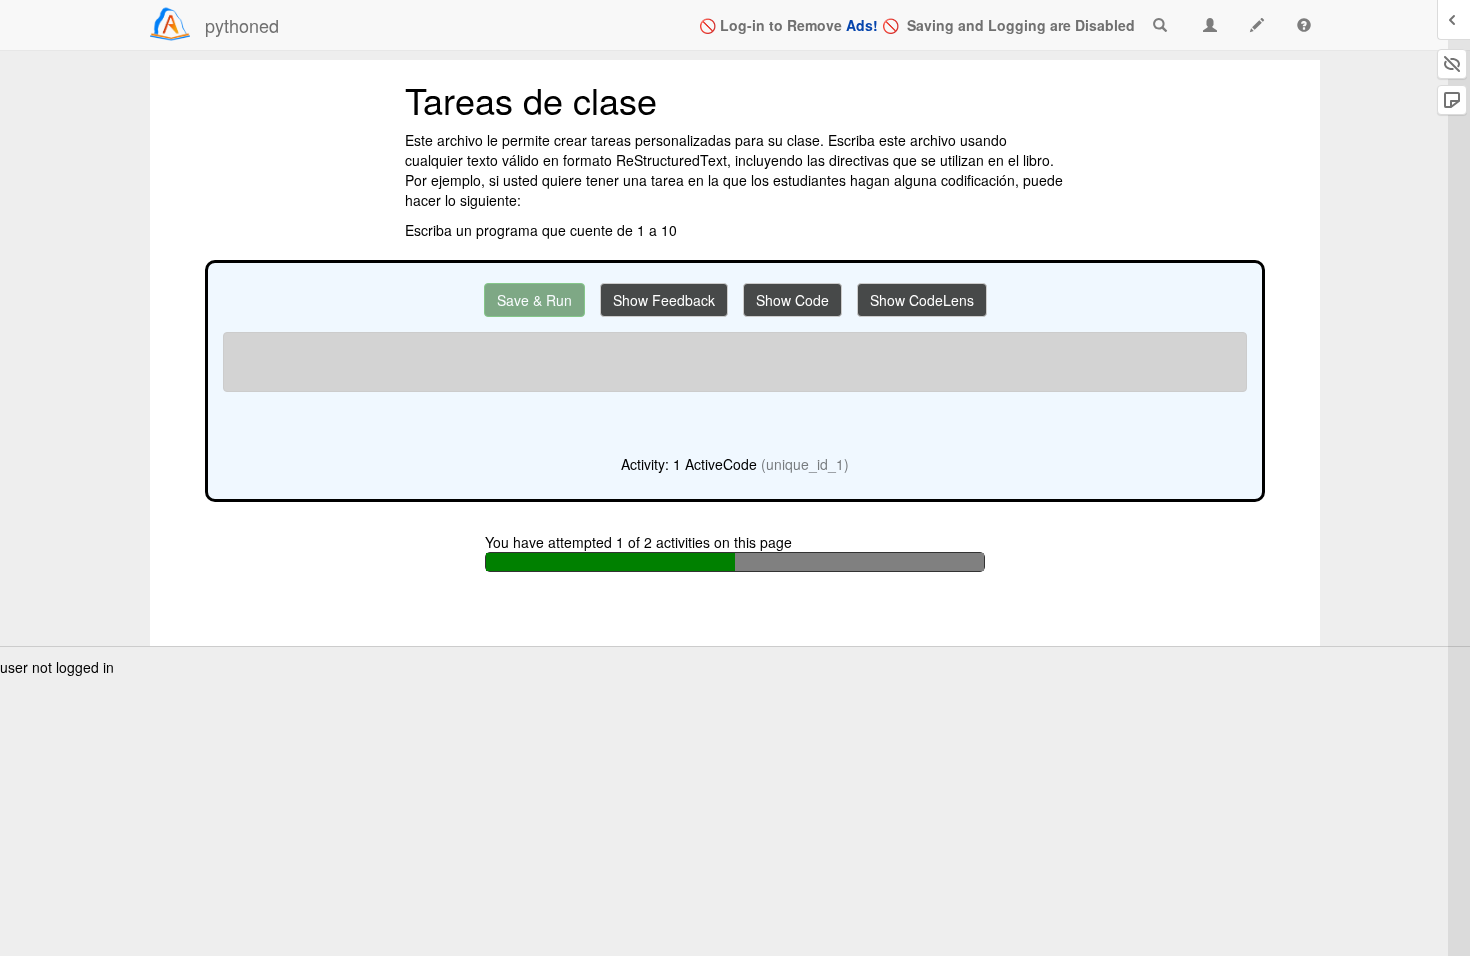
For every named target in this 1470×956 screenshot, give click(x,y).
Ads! (862, 25)
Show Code (792, 300)
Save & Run (534, 300)
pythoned (242, 25)
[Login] (170, 24)
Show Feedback (664, 300)
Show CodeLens (922, 300)
